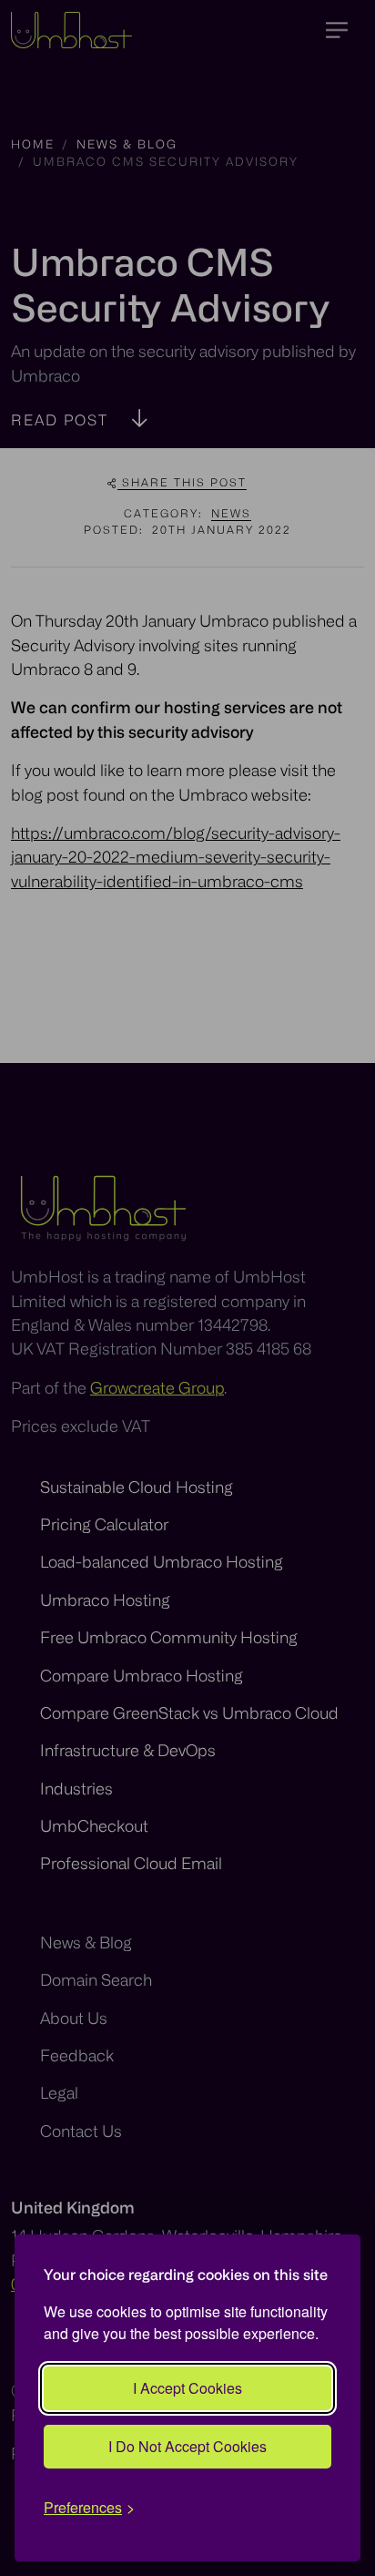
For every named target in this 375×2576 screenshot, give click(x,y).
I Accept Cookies (187, 2388)
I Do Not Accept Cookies (187, 2446)
